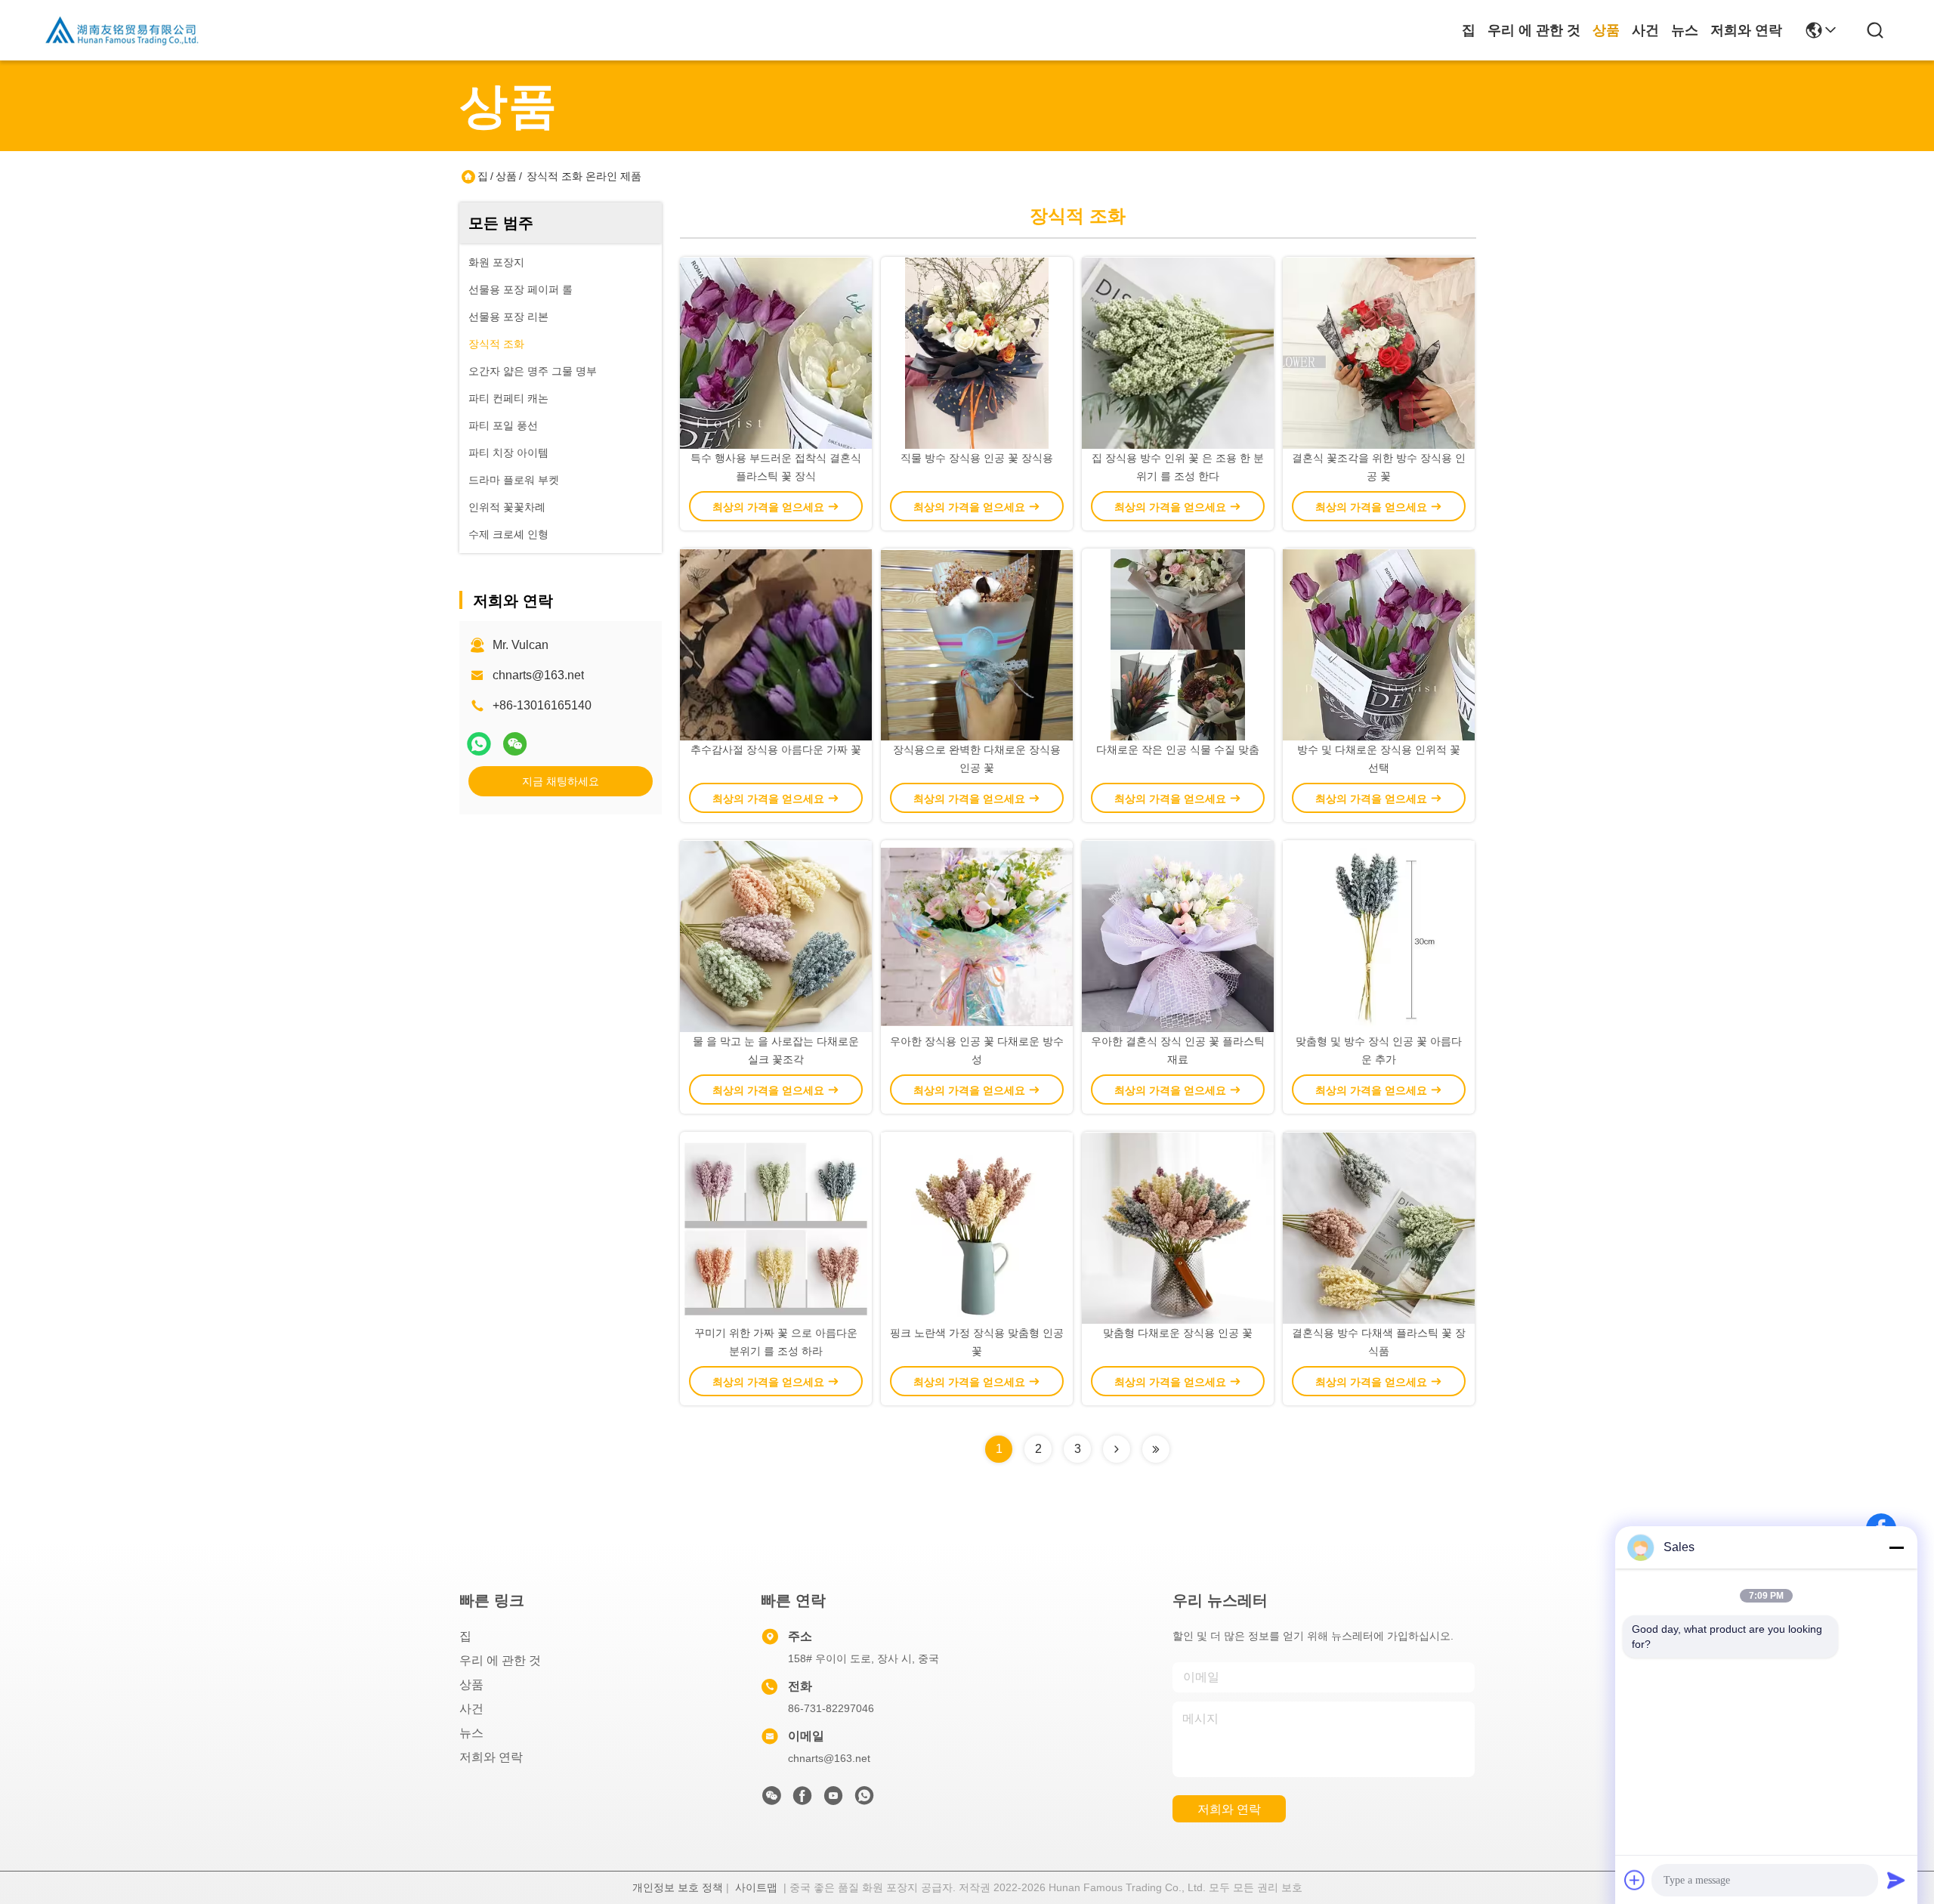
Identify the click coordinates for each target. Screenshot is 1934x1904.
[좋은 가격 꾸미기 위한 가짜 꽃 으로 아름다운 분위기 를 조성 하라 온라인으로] (776, 1228)
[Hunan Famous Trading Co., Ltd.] (122, 30)
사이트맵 (756, 1887)
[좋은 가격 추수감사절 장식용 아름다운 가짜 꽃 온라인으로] (776, 644)
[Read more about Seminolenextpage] (1117, 1449)
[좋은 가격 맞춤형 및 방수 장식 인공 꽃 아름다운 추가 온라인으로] (1379, 936)
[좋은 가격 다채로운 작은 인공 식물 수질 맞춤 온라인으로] (1178, 644)
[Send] (1896, 1880)
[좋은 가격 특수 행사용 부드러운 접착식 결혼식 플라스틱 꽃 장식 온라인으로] (776, 353)
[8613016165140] (864, 1800)
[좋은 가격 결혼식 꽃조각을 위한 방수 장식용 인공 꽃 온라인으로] (1379, 353)
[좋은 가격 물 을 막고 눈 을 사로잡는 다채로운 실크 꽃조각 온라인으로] (776, 936)
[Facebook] (802, 1800)
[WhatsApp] (479, 744)
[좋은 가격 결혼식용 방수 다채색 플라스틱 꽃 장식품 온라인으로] (1379, 1228)
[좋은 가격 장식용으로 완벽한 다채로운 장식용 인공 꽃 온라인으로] (977, 644)
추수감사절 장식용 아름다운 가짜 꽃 (776, 750)
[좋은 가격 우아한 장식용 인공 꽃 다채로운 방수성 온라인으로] (977, 936)
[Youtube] (833, 1800)
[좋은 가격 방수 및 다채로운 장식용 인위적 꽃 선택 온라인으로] (1379, 644)
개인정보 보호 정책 (678, 1887)
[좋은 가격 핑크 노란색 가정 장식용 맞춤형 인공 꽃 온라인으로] (977, 1228)
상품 (1606, 30)
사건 (1645, 30)
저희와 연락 (1746, 30)
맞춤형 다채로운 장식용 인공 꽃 (1178, 1333)
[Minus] (1896, 1547)
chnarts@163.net (538, 675)
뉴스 (1685, 30)
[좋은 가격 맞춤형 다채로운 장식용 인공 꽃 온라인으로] (1178, 1228)
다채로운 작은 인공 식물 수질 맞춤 (1178, 750)
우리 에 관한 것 (1534, 30)
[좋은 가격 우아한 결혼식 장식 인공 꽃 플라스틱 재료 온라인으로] (1178, 936)
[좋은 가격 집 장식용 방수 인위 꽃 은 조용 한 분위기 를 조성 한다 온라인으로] (1178, 353)
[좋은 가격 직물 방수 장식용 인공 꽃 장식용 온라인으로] (977, 353)
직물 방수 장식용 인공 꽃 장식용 (977, 458)
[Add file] (1635, 1880)
